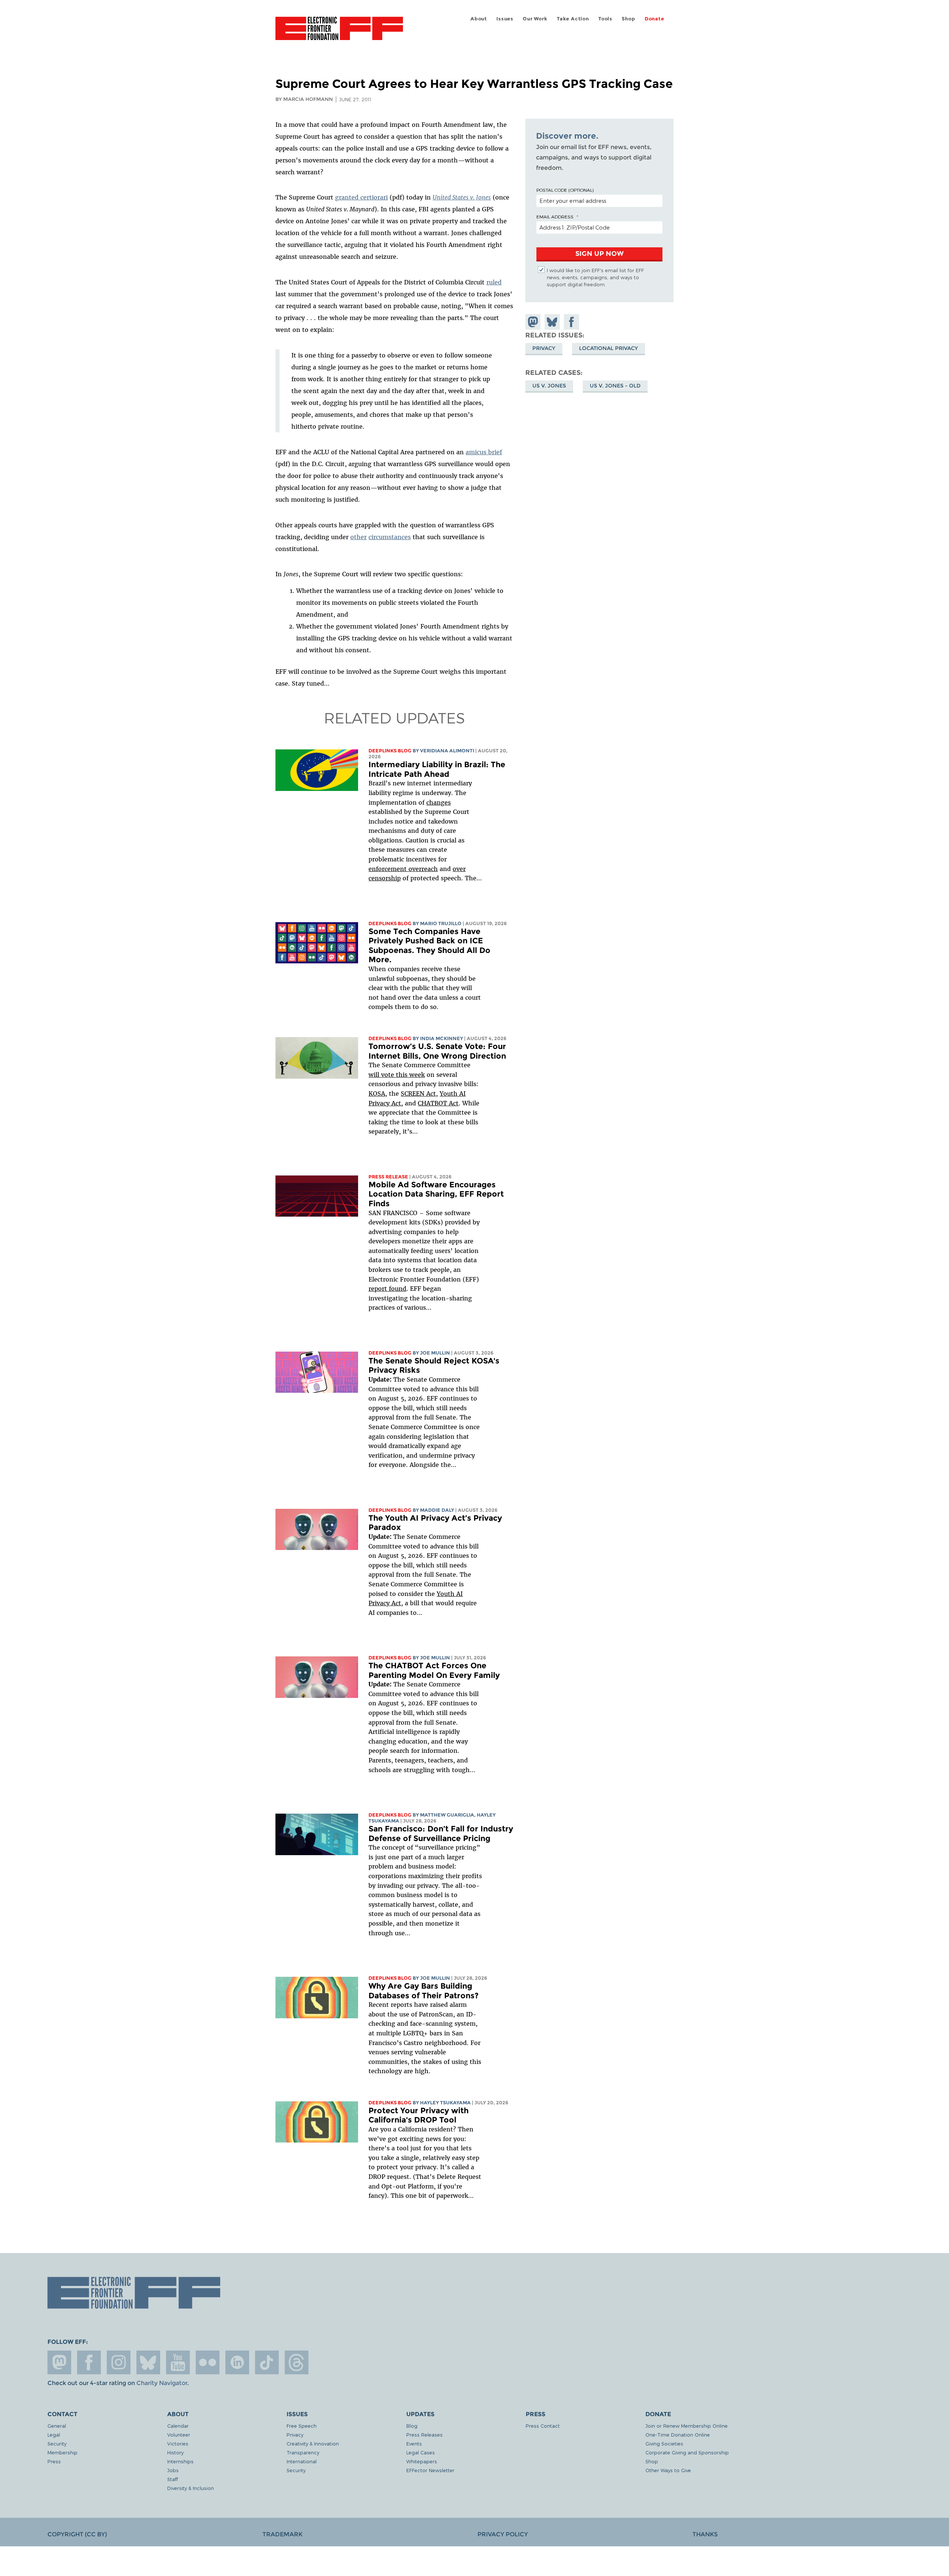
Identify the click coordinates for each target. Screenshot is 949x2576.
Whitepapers (422, 2461)
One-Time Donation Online (678, 2435)
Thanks (705, 2534)
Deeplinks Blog (390, 751)
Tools (605, 19)
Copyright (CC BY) (77, 2534)
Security (57, 2443)
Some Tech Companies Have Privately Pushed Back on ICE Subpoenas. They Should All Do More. (429, 946)
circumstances (390, 537)
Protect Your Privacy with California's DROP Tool (419, 2115)
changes (439, 802)
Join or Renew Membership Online (687, 2426)
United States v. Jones (462, 197)
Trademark (282, 2534)
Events (414, 2443)
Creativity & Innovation (313, 2443)
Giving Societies (664, 2443)
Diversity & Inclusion (191, 2488)
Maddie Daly (437, 1510)
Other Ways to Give (668, 2470)
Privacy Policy (503, 2534)
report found (387, 1289)
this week (409, 1075)
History (175, 2452)
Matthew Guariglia (447, 1815)
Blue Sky (148, 2362)
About (479, 19)
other (358, 537)
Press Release (388, 1177)
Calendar (178, 2426)
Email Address (555, 217)
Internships (180, 2461)
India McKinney (442, 1038)
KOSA (377, 1094)
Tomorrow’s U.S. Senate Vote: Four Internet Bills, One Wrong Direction (437, 1051)
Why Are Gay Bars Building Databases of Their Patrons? (424, 1991)
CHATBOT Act (438, 1103)
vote (388, 1075)
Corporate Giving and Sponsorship (687, 2452)
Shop (628, 19)
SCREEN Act (418, 1094)
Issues (505, 19)
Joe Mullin (435, 1353)
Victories (178, 2443)
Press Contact (543, 2426)
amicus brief (484, 452)
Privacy (544, 348)
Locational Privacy (609, 348)
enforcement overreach (403, 869)
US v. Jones (549, 386)
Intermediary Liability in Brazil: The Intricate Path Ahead (437, 769)
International (302, 2461)
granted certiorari (361, 197)
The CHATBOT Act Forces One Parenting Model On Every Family (434, 1670)
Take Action (573, 19)
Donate (654, 19)
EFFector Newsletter (430, 2470)
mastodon (59, 2362)
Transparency (303, 2452)
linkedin (237, 2362)
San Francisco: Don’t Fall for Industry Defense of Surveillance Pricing (441, 1833)
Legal (54, 2435)
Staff (173, 2479)
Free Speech (302, 2426)
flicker (208, 2362)
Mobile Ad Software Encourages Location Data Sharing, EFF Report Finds (436, 1194)
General (57, 2426)
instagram (119, 2362)
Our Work (535, 19)
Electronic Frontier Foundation (339, 33)
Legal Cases (421, 2452)
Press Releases (424, 2435)
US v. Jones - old (615, 386)
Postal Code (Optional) (565, 190)
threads (297, 2362)
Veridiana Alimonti (447, 751)
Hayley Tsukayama (445, 2103)
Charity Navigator (162, 2383)
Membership (62, 2452)
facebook (89, 2362)
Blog (412, 2426)
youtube (178, 2362)
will (375, 1075)
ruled (494, 282)
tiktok (267, 2362)
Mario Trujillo (441, 923)
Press (54, 2461)
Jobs (173, 2470)
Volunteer (179, 2435)
